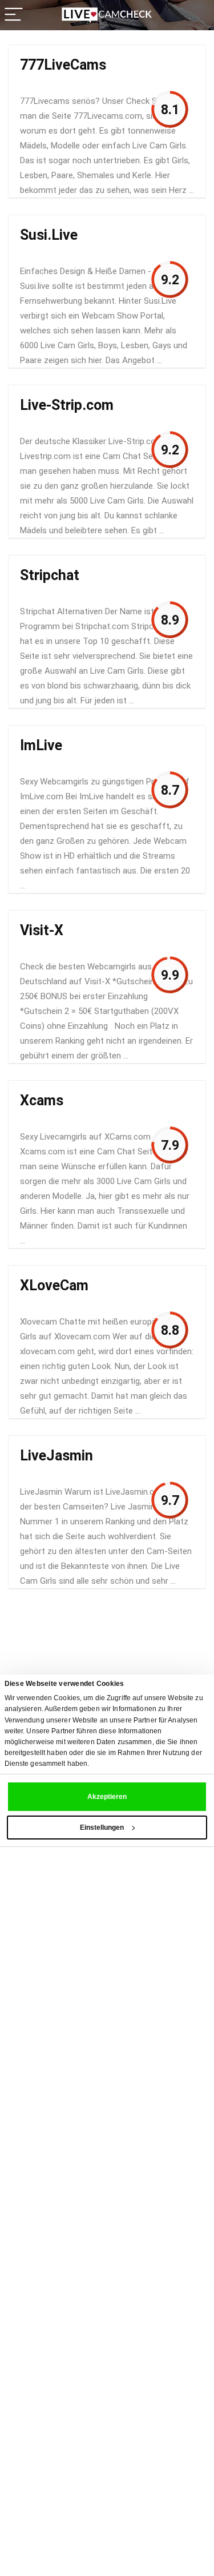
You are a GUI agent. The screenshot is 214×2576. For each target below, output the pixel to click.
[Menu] (14, 15)
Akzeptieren (107, 1797)
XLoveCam (54, 1285)
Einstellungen (102, 1828)
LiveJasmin (56, 1456)
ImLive (41, 745)
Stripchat (50, 575)
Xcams (42, 1100)
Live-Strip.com (67, 405)
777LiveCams (63, 65)
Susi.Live (49, 235)
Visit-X (42, 930)
